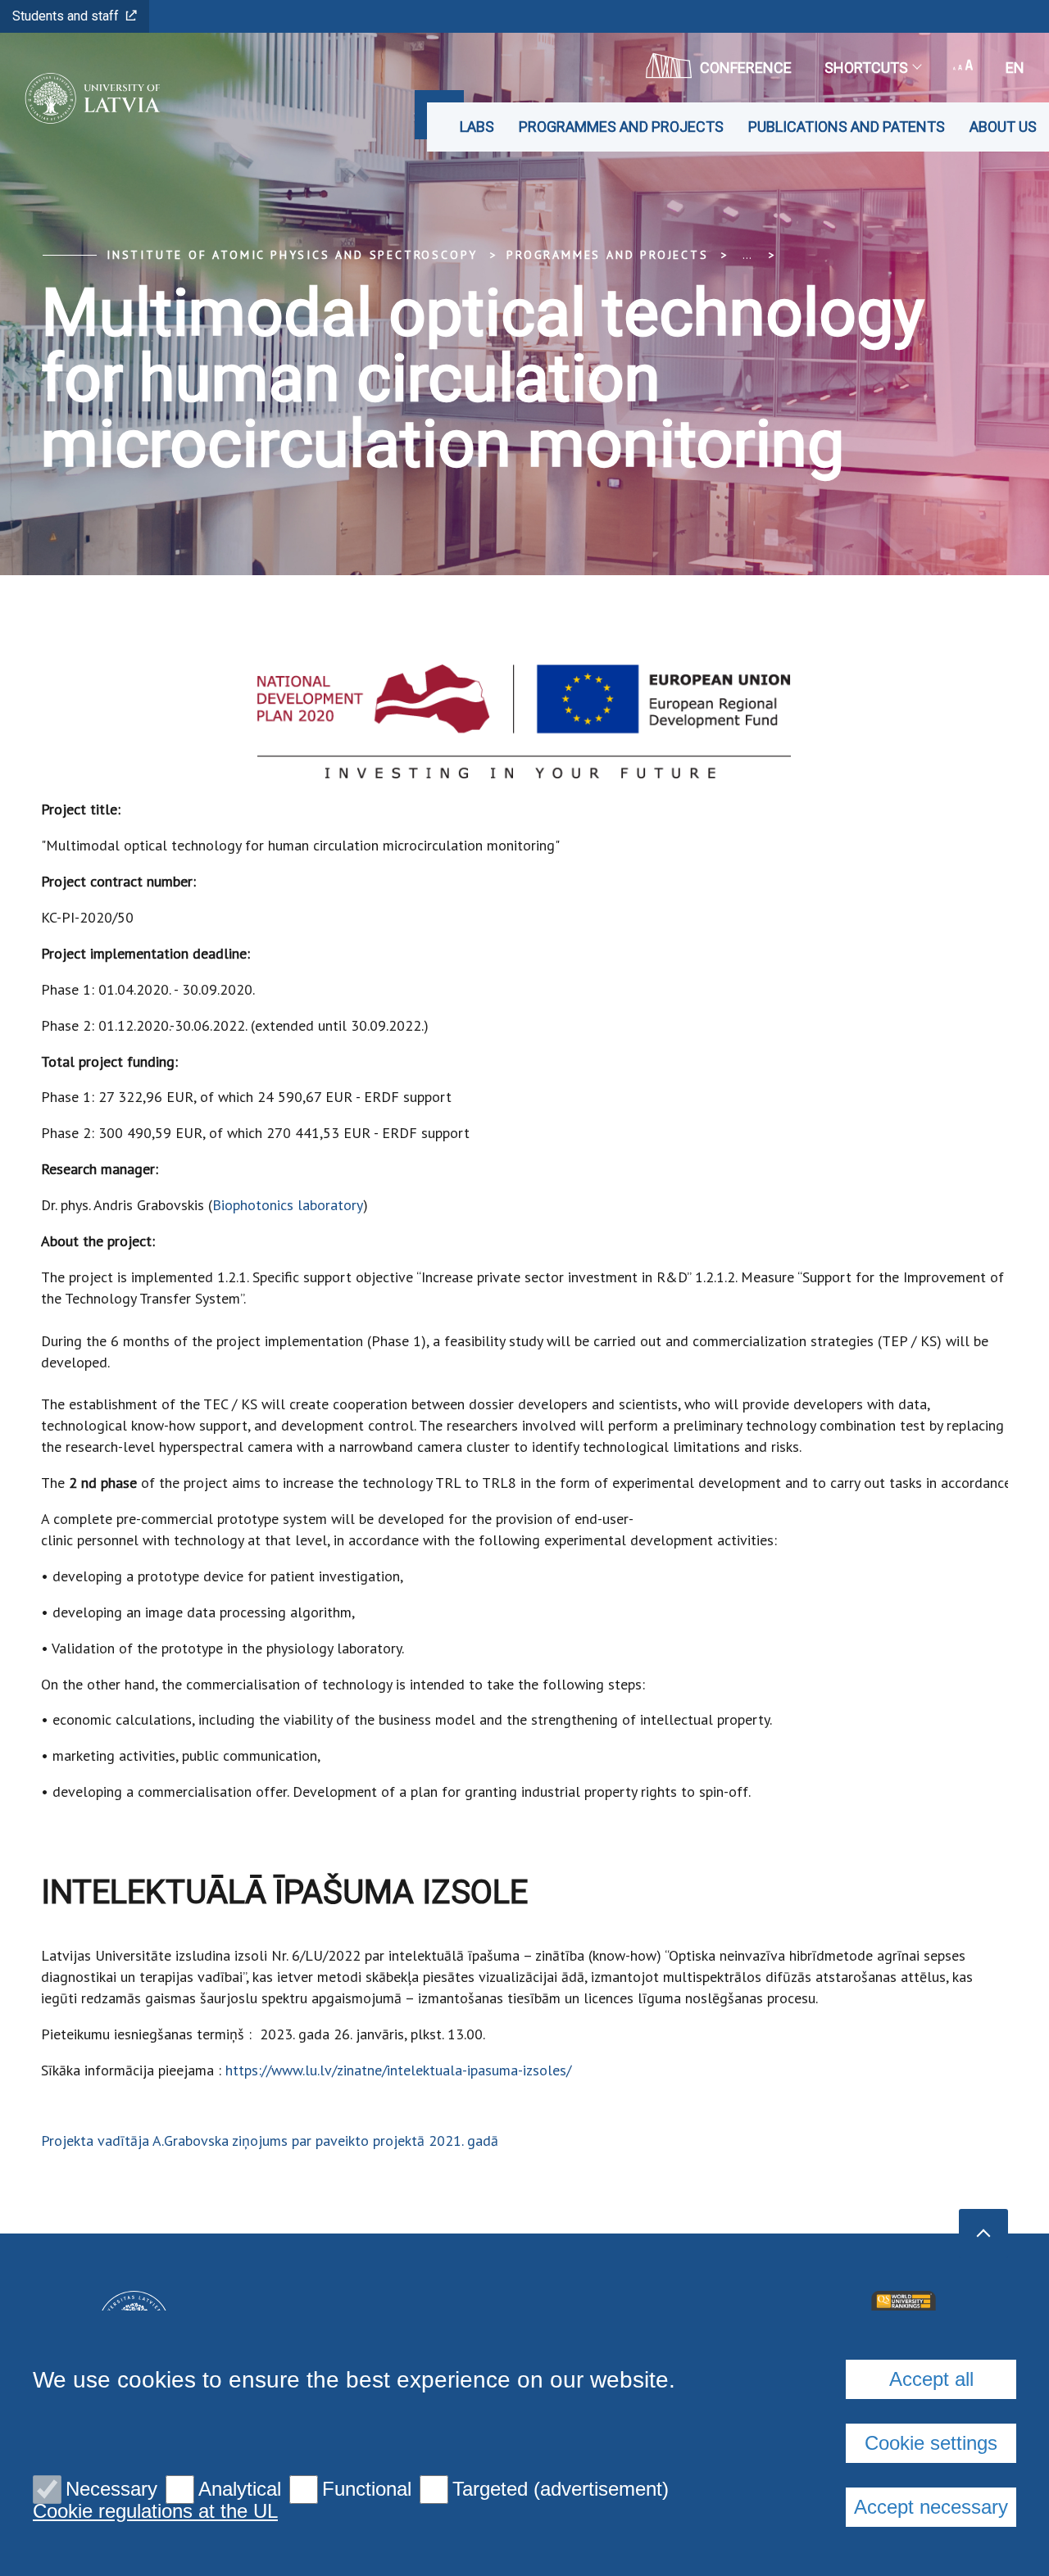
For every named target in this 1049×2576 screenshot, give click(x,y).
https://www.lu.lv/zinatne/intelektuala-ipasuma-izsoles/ (398, 2070)
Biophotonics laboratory (288, 1205)
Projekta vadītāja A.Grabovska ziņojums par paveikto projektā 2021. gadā (270, 2141)
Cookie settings (931, 2443)
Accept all (931, 2379)
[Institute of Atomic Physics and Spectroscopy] (87, 98)
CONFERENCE (746, 68)
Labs (477, 127)
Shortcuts (866, 68)
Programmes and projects (621, 127)
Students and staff (66, 16)
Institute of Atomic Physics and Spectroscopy (292, 255)
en (1015, 68)
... (747, 255)
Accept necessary (931, 2507)
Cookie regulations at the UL (155, 2511)
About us (1003, 127)
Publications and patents (847, 127)
